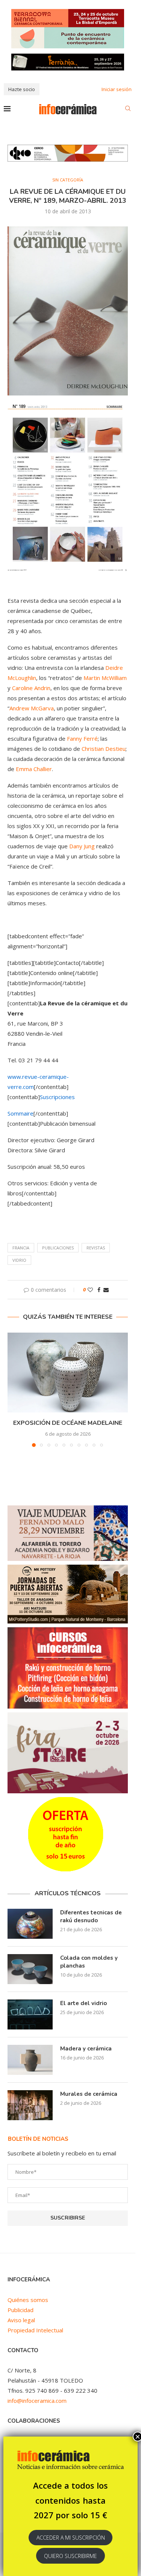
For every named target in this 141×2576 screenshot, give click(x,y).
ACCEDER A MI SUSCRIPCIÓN (71, 2538)
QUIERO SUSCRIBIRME (70, 2556)
